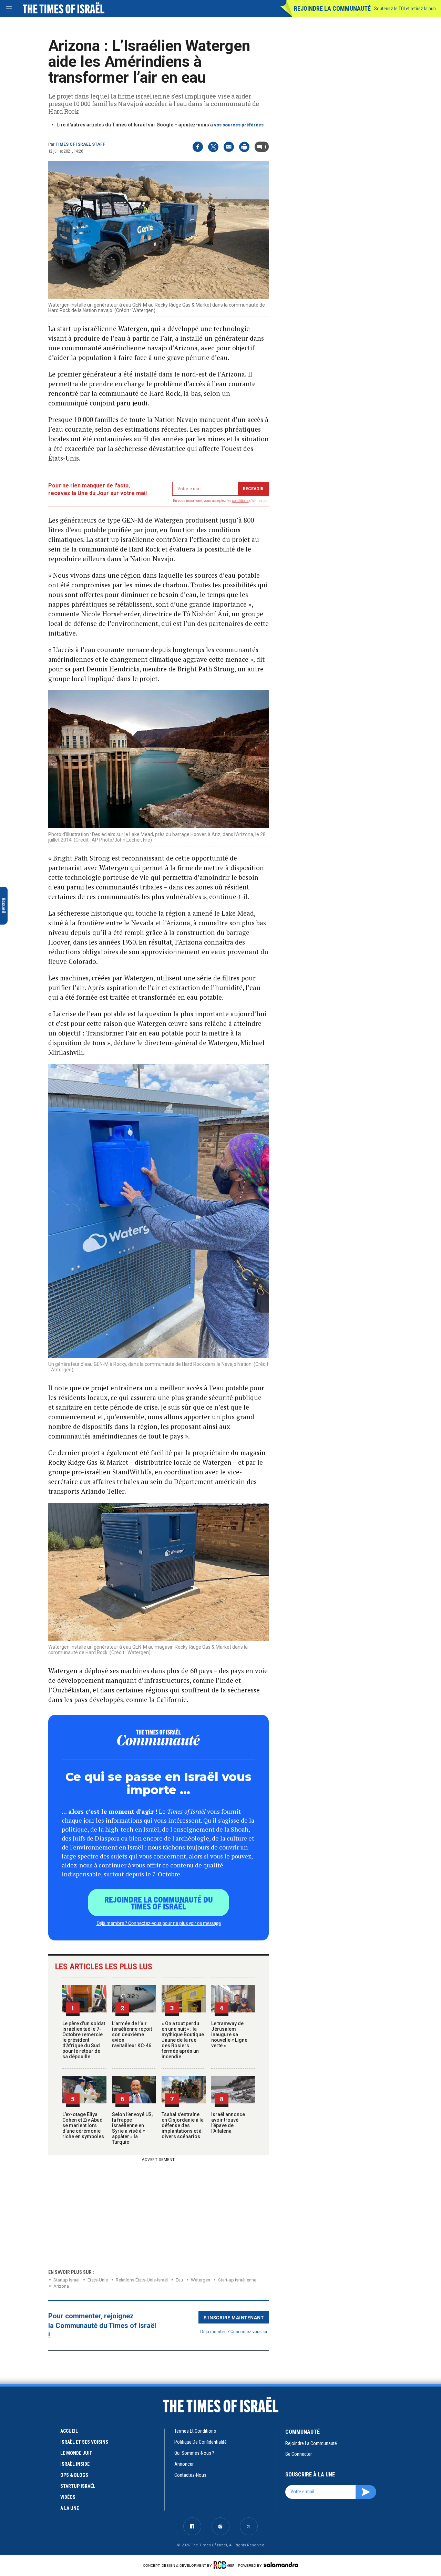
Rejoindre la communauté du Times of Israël (159, 1903)
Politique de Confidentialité (201, 2442)
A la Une (70, 2508)
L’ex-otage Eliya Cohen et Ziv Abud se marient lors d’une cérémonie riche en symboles (83, 2125)
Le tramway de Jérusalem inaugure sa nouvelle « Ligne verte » (229, 2034)
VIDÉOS (68, 2497)
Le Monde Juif (76, 2453)
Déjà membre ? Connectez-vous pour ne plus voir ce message (159, 1923)
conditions (240, 501)
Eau (179, 2280)
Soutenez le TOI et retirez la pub (405, 9)
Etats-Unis (98, 2280)
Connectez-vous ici (249, 2331)
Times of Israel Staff (80, 144)
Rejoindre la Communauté (332, 8)
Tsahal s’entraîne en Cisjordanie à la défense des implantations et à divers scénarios (183, 2125)
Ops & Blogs (74, 2475)
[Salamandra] (281, 2565)
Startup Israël (66, 2280)
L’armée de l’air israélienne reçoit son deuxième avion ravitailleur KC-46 (132, 2034)
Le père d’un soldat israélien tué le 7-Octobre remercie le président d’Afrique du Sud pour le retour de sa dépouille (84, 2040)
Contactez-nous (190, 2475)
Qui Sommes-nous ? (194, 2453)
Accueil (69, 2431)
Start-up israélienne (237, 2280)
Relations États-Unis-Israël (142, 2280)
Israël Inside (75, 2464)
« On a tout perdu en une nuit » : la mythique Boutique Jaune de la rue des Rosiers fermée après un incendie (183, 2040)
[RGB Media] (225, 2565)
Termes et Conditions (195, 2431)
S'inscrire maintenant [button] (234, 2317)
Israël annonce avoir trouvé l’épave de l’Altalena (228, 2123)
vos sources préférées (239, 125)
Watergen (201, 2280)
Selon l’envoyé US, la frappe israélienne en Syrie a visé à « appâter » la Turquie (132, 2128)
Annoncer (184, 2464)
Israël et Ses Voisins (84, 2442)
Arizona (61, 2286)
